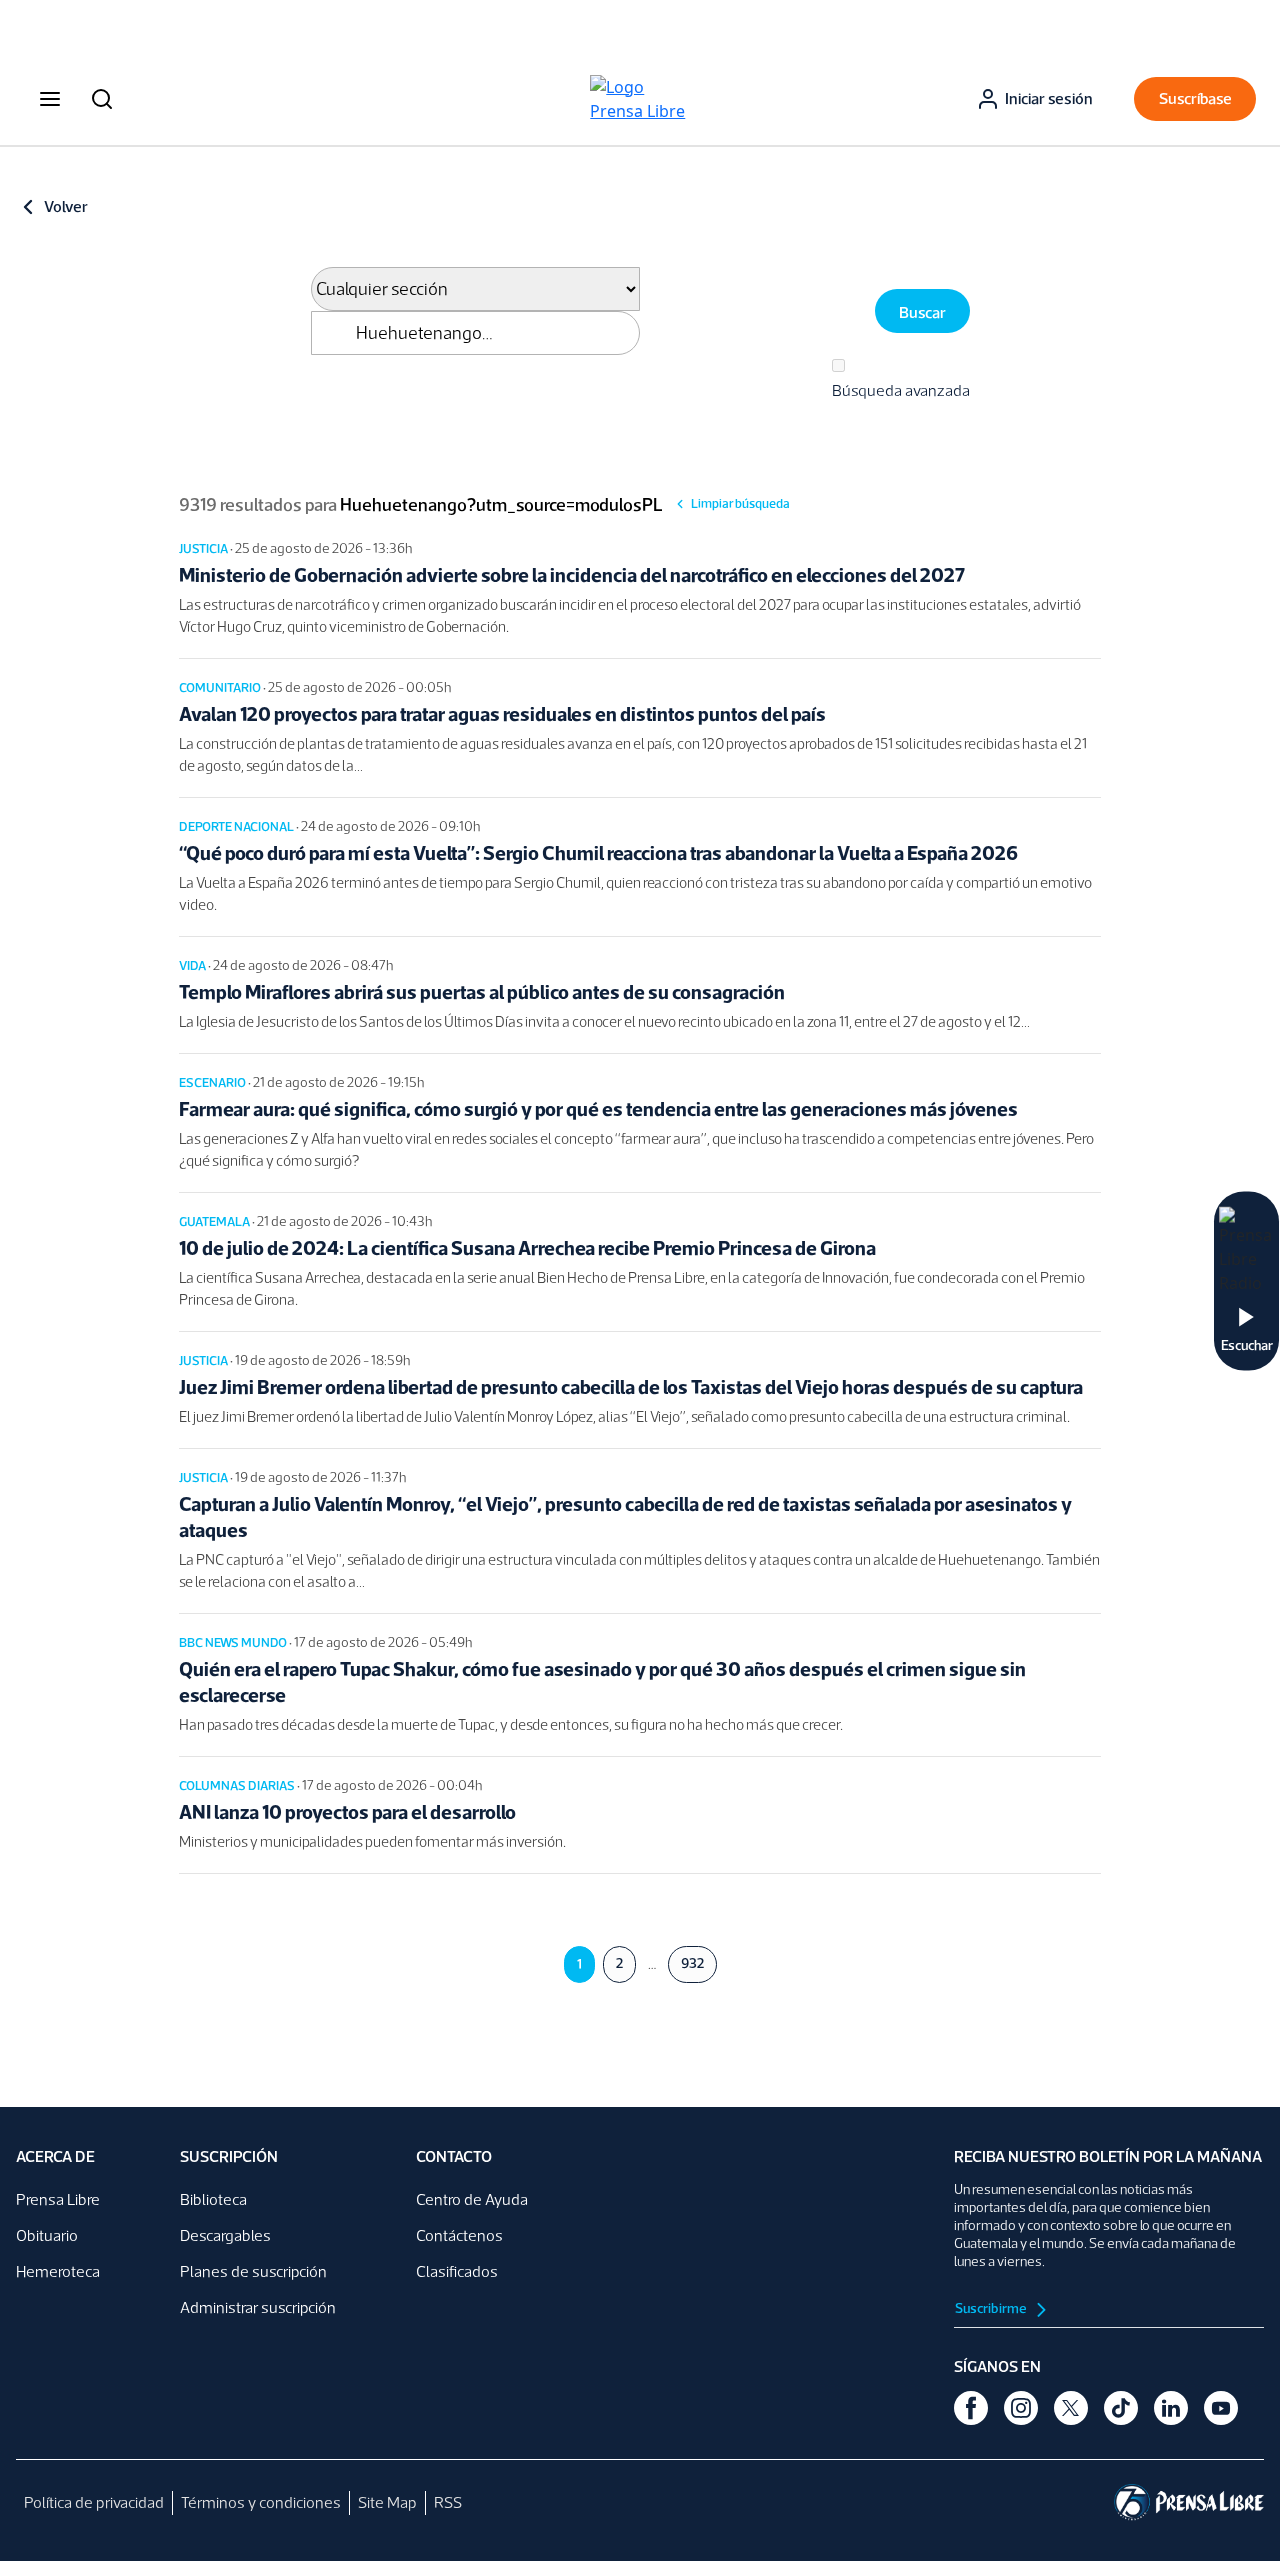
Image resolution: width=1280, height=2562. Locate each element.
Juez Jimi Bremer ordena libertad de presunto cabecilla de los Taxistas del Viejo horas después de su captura (631, 1387)
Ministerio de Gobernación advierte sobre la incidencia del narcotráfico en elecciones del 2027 (572, 575)
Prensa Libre (58, 2199)
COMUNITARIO (221, 687)
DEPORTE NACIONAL (237, 826)
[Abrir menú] (50, 99)
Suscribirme (992, 2308)
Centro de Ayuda (472, 2199)
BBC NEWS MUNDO (234, 1642)
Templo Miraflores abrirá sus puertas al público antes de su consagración (482, 992)
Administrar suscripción (258, 2307)
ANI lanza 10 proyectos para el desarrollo (347, 1812)
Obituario (47, 2235)
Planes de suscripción (253, 2271)
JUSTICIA (204, 548)
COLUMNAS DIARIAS (238, 1785)
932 (692, 1963)
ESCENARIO (213, 1082)
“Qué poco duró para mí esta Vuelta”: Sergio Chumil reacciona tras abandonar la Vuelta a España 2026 (598, 853)
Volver (66, 206)
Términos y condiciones (261, 2502)
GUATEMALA (215, 1221)
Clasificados (457, 2271)
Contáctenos (459, 2235)
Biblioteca (213, 2199)
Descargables (225, 2235)
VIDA (193, 965)
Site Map (387, 2502)
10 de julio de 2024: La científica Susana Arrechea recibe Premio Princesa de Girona (527, 1248)
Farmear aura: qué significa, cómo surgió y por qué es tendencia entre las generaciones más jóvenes (598, 1109)
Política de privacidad (94, 2502)
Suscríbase (1195, 98)
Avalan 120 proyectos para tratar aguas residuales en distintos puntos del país (502, 714)
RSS (448, 2502)
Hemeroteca (58, 2271)
